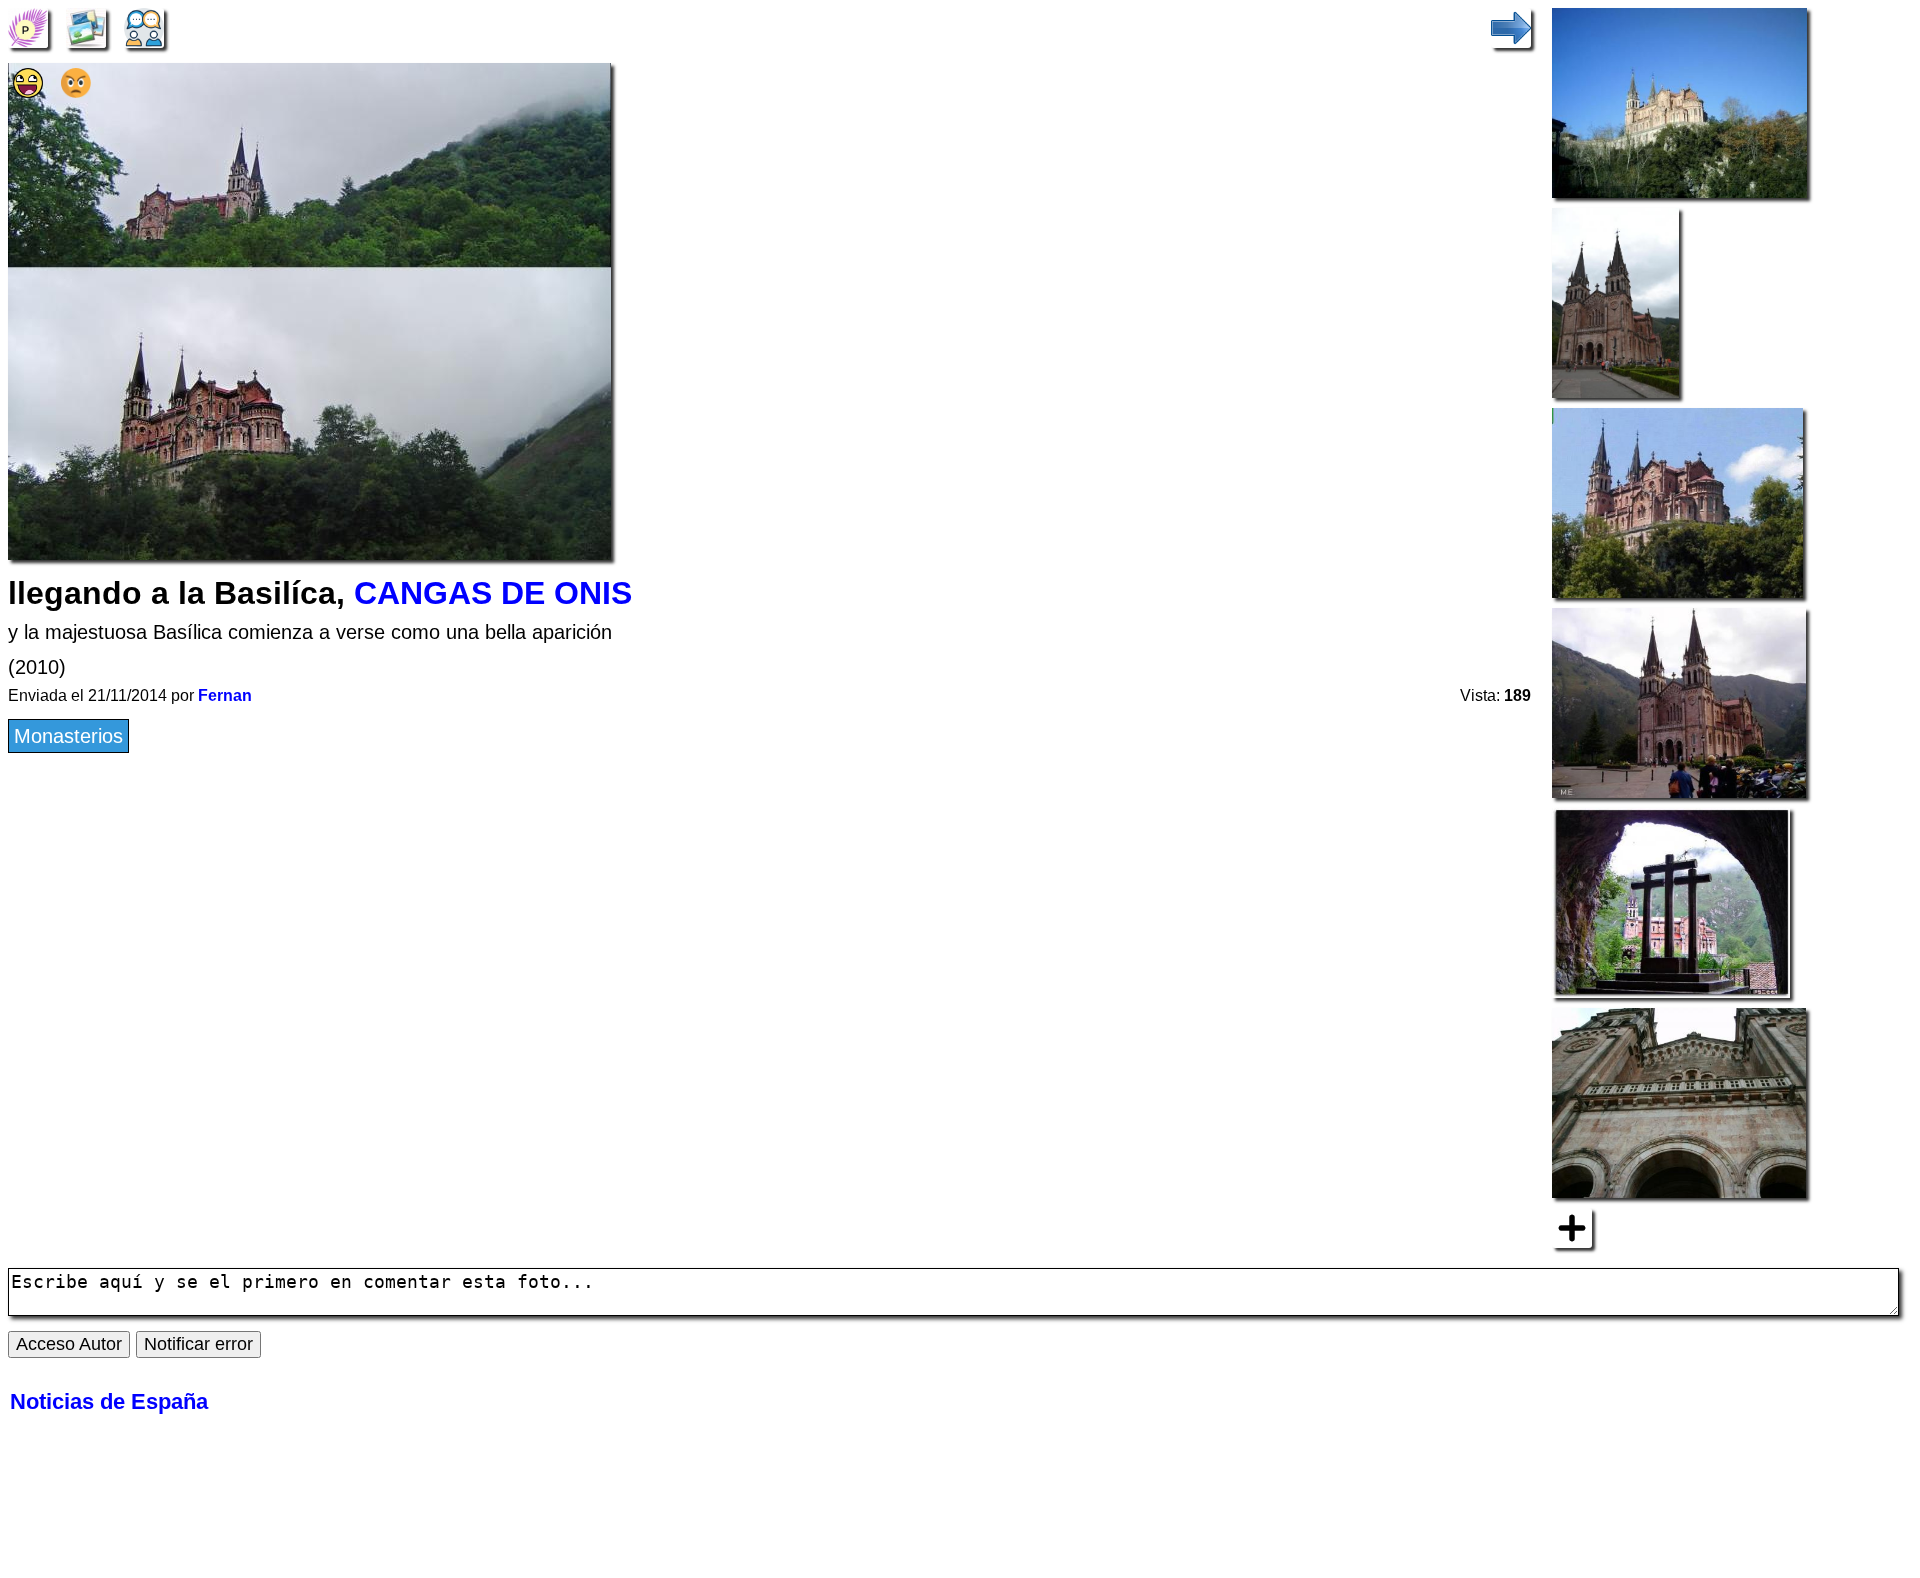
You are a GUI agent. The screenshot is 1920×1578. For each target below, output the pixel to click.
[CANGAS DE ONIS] (28, 26)
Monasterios (68, 736)
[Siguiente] (1511, 26)
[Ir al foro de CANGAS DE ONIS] (144, 26)
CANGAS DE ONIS (493, 593)
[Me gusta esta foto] (28, 91)
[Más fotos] (1572, 1226)
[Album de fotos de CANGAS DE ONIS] (86, 26)
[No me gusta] (76, 91)
